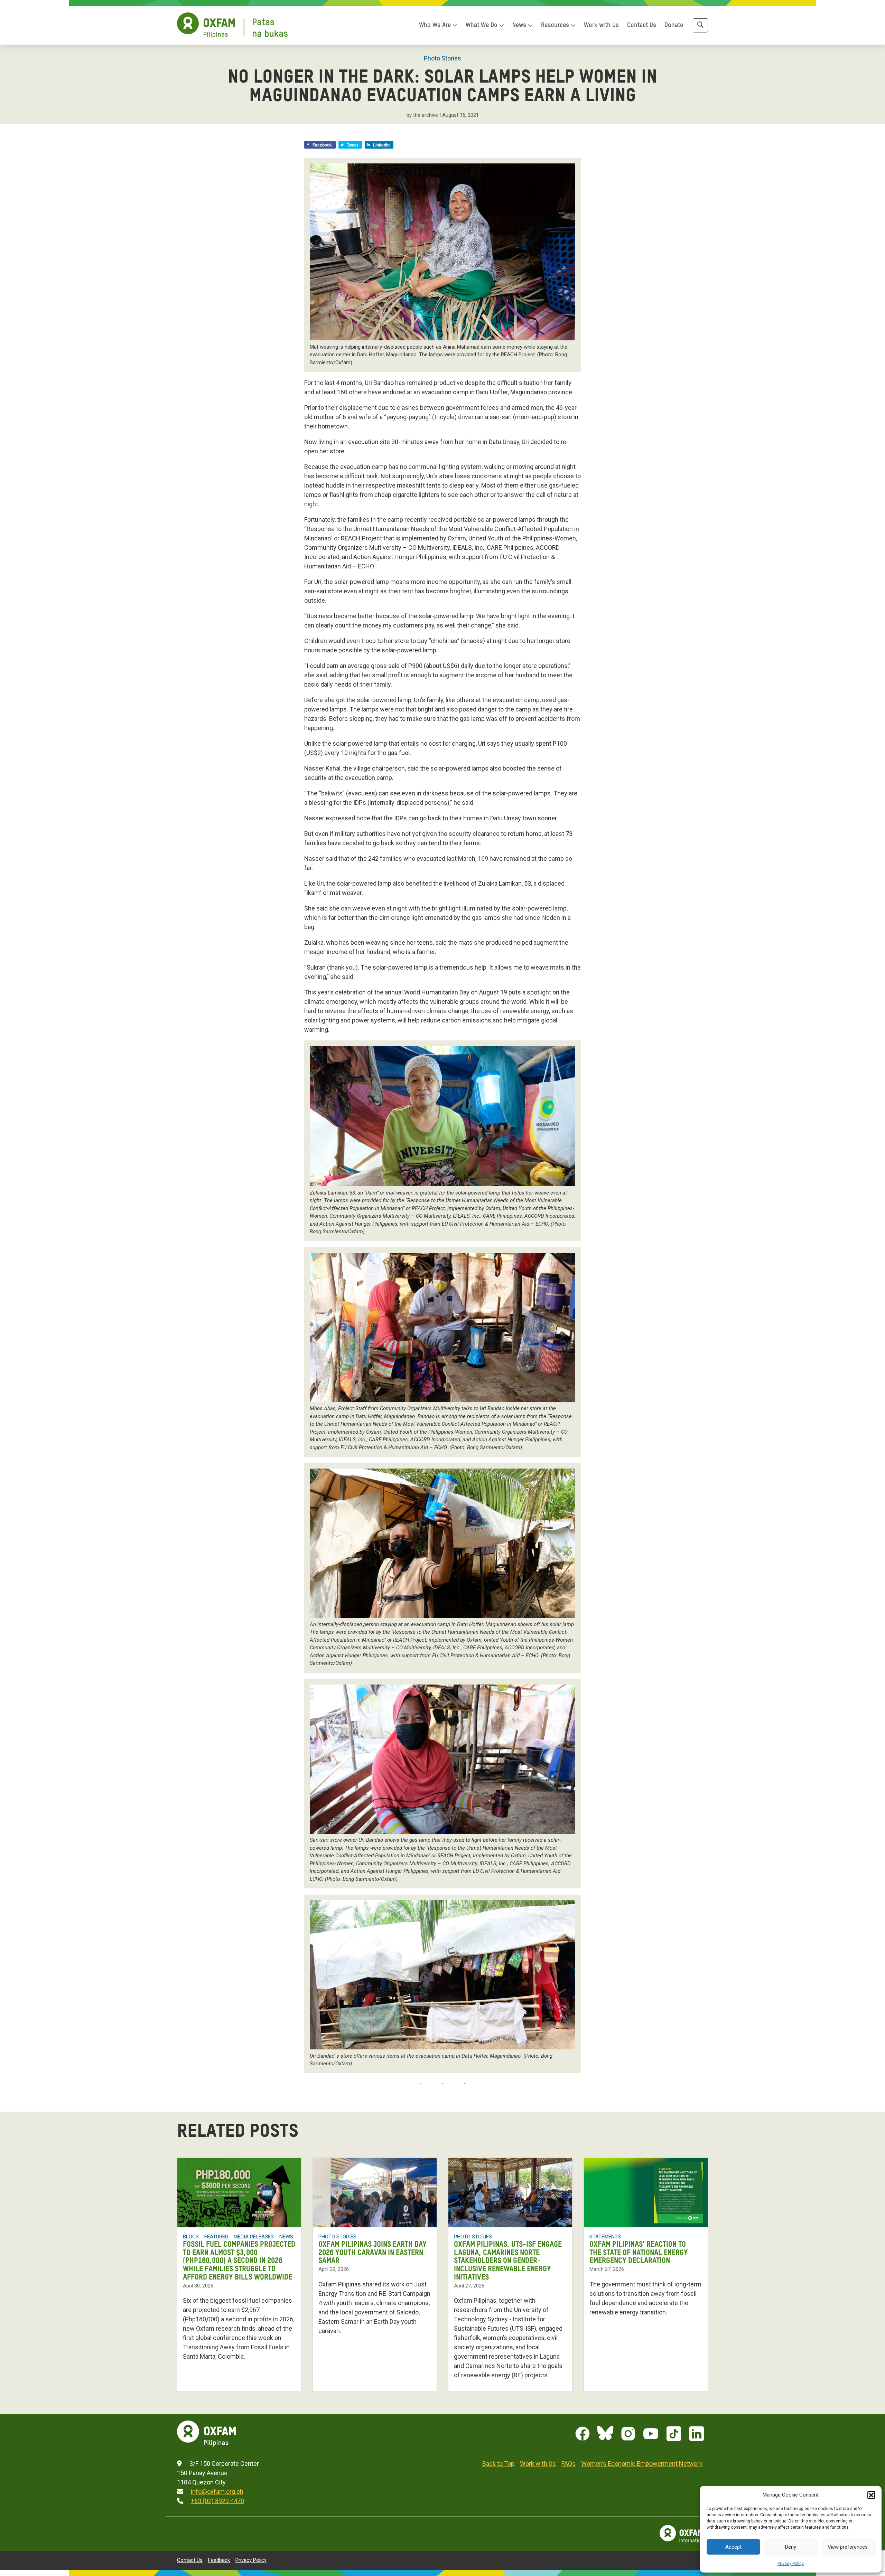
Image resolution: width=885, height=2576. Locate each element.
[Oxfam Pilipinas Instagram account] (628, 2434)
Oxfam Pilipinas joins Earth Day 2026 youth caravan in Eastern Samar (372, 2253)
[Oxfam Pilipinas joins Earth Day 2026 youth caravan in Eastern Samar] (375, 2193)
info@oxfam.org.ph (217, 2492)
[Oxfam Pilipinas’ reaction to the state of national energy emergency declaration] (646, 2193)
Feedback (219, 2560)
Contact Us (642, 25)
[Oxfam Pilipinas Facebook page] (583, 2434)
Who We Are (436, 25)
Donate (674, 25)
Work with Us (601, 25)
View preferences (848, 2547)
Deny (791, 2547)
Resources (556, 25)
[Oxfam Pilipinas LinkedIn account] (697, 2434)
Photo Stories (442, 58)
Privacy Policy (791, 2564)
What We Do (482, 25)
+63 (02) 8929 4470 (217, 2501)
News (520, 25)
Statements (605, 2237)
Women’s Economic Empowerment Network (642, 2464)
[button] (871, 2495)
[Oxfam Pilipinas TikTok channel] (674, 2434)
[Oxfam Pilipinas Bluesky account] (605, 2434)
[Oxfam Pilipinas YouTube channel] (651, 2434)
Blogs (191, 2237)
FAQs (569, 2464)
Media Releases (254, 2237)
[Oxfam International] (684, 2534)
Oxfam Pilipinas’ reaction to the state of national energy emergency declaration (639, 2253)
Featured (216, 2237)
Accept (733, 2547)
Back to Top (498, 2464)
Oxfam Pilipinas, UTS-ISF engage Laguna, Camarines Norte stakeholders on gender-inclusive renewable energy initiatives (508, 2261)
